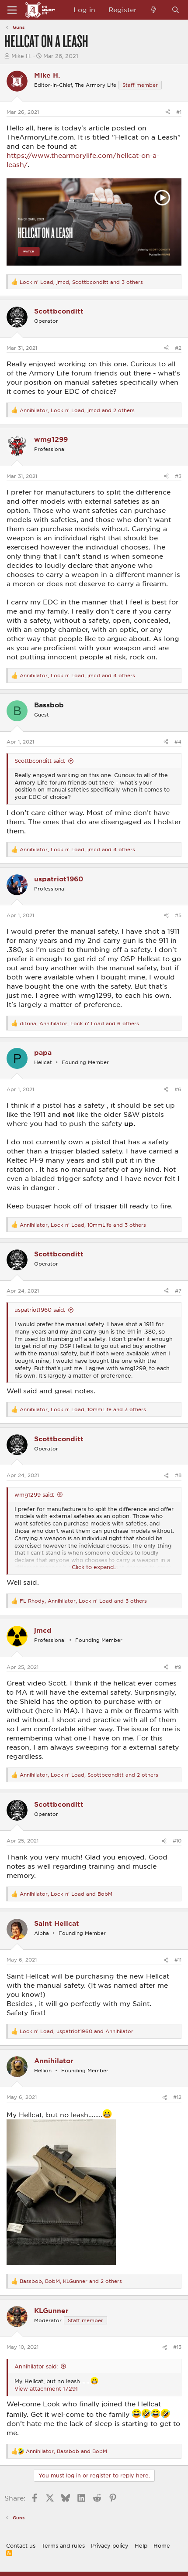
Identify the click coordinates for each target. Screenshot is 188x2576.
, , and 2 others (77, 410)
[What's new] (154, 10)
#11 (178, 1960)
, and (66, 1894)
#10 (177, 1841)
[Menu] (12, 10)
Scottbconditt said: (40, 761)
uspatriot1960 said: (40, 1310)
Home (162, 2545)
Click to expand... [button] (95, 1567)
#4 (178, 742)
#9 (178, 1667)
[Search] (176, 10)
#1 (179, 112)
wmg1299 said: (34, 1494)
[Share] (168, 112)
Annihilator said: (36, 2366)
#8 (178, 1475)
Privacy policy (110, 2545)
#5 (178, 915)
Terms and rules (63, 2545)
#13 (177, 2347)
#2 (178, 348)
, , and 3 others (81, 282)
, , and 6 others (79, 1023)
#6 (178, 1089)
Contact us (21, 2545)
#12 (177, 2097)
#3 (178, 476)
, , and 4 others (77, 675)
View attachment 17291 (46, 2388)
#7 (178, 1291)
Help (141, 2545)
